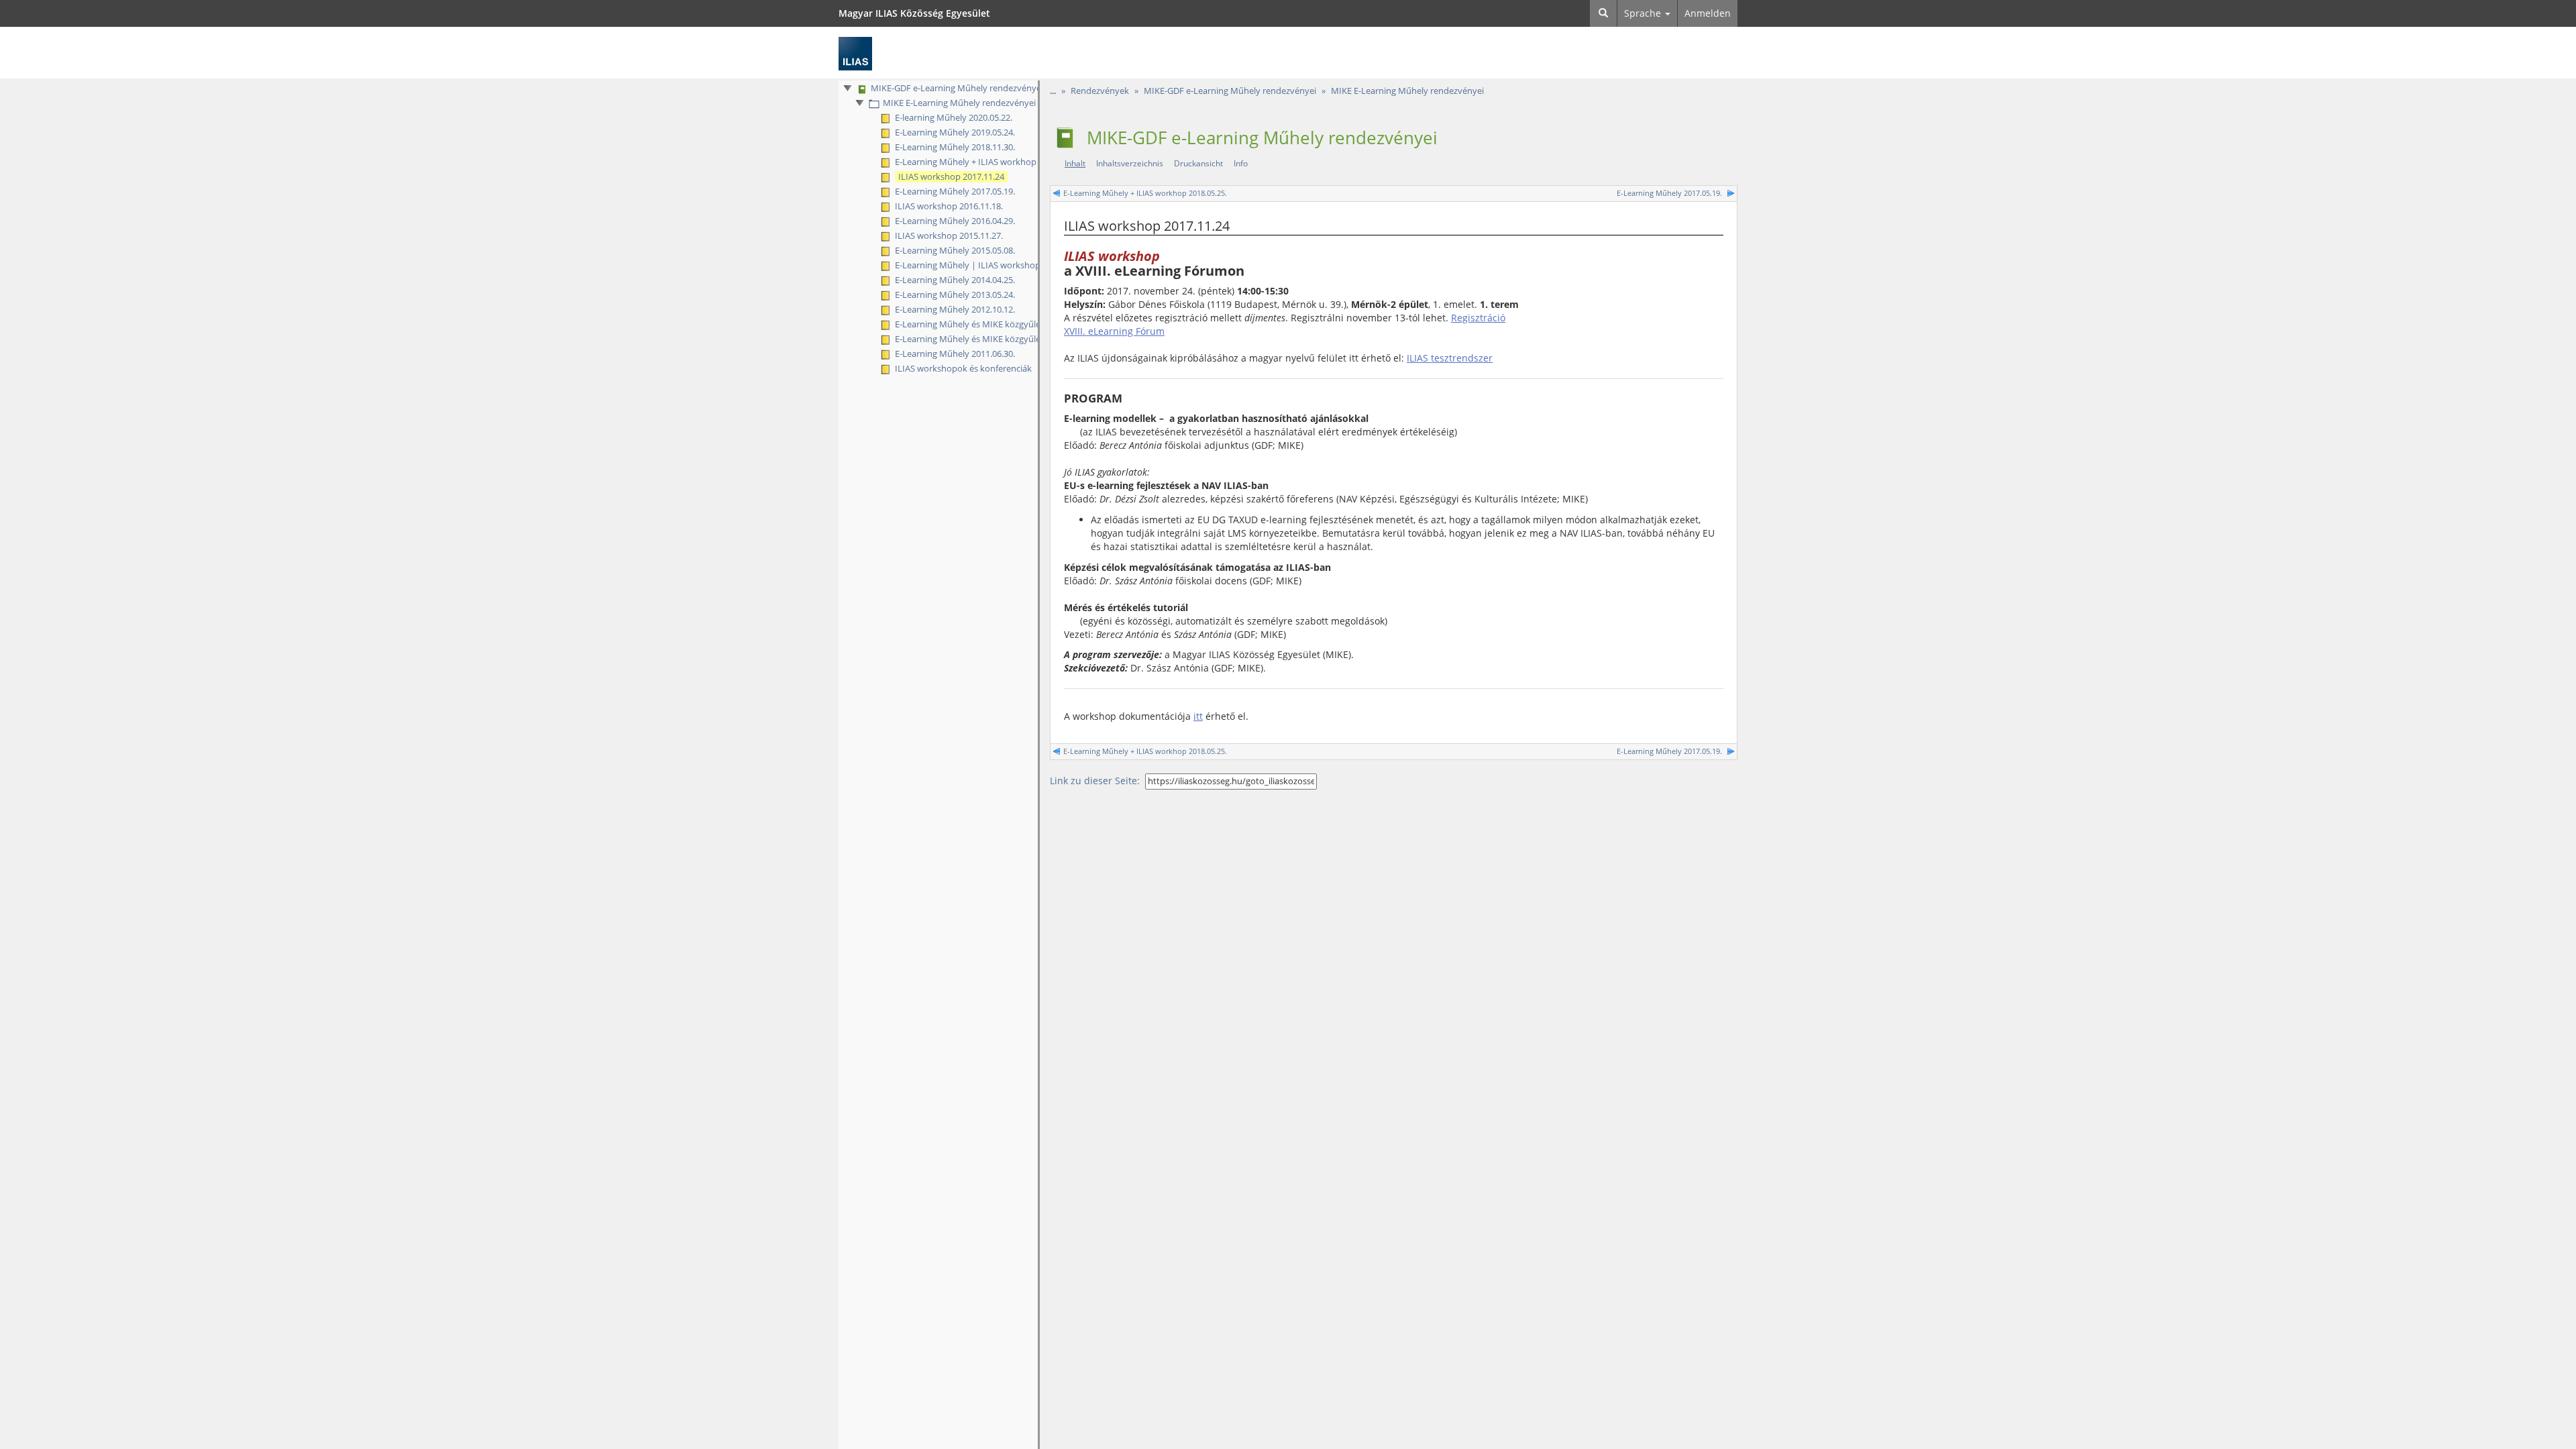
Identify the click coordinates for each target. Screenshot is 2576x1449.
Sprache (1644, 13)
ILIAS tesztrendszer (1450, 358)
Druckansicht (1198, 163)
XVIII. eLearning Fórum (1114, 331)
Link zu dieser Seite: (1095, 781)
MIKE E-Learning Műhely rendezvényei (1407, 91)
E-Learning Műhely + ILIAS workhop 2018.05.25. (1146, 193)
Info (1241, 163)
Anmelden (1708, 13)
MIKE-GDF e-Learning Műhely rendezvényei (1230, 91)
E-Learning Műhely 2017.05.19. (1668, 193)
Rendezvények (1100, 91)
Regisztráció (1478, 318)
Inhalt (1075, 163)
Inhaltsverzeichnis (1130, 163)
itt (1198, 716)
